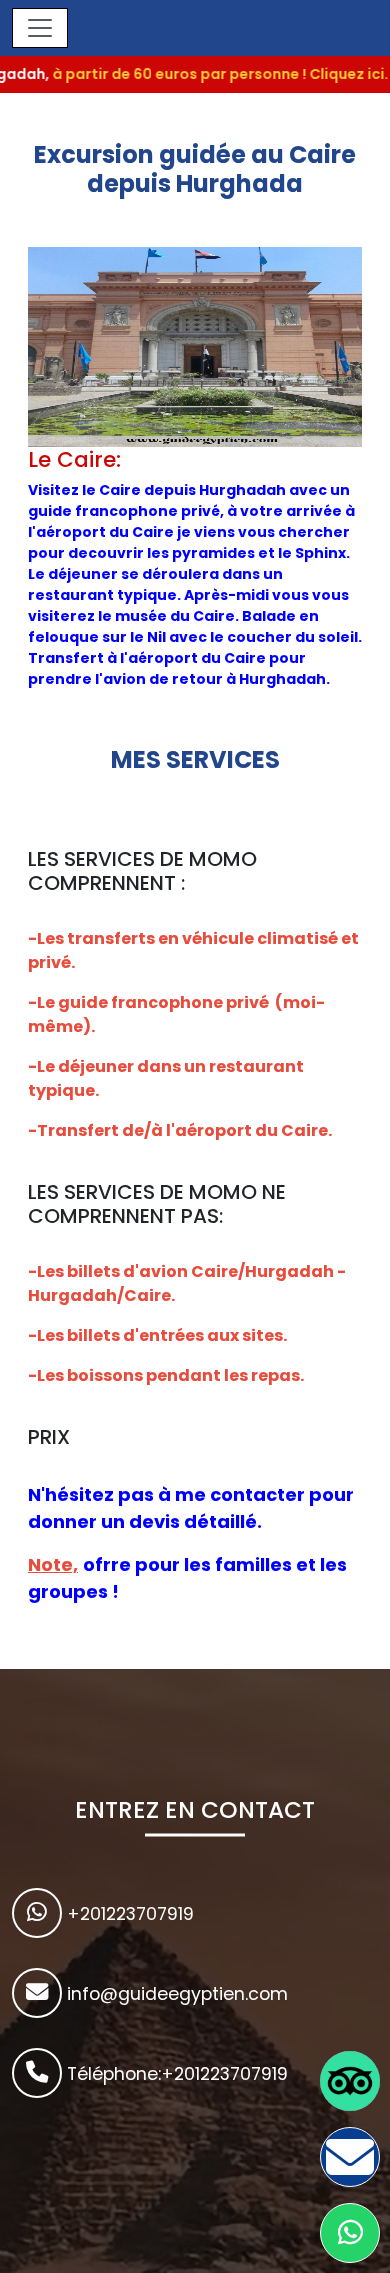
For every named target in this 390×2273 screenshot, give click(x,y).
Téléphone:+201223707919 (175, 2074)
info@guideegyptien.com (175, 1994)
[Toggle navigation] (40, 28)
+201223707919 (128, 1914)
